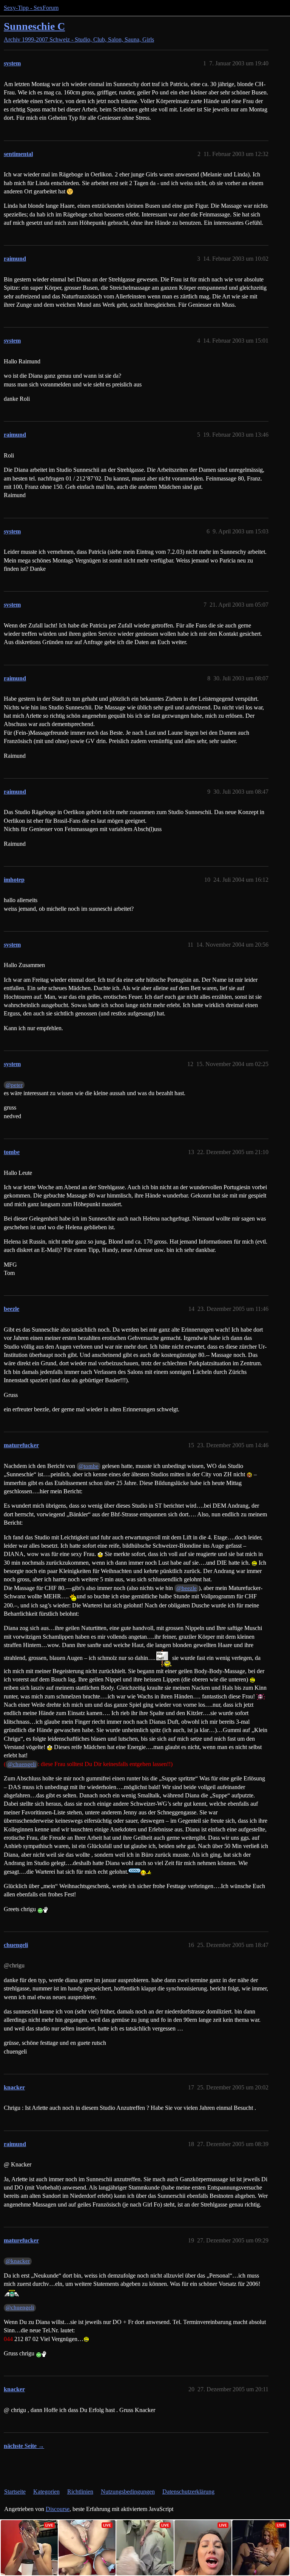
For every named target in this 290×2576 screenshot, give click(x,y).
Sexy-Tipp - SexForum (31, 8)
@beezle (187, 1588)
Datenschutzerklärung (188, 2492)
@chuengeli (22, 1764)
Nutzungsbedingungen (128, 2492)
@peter (14, 1085)
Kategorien (46, 2492)
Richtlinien (80, 2492)
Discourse (58, 2509)
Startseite (15, 2492)
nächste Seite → (24, 2446)
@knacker (18, 2261)
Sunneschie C (34, 26)
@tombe (89, 1466)
